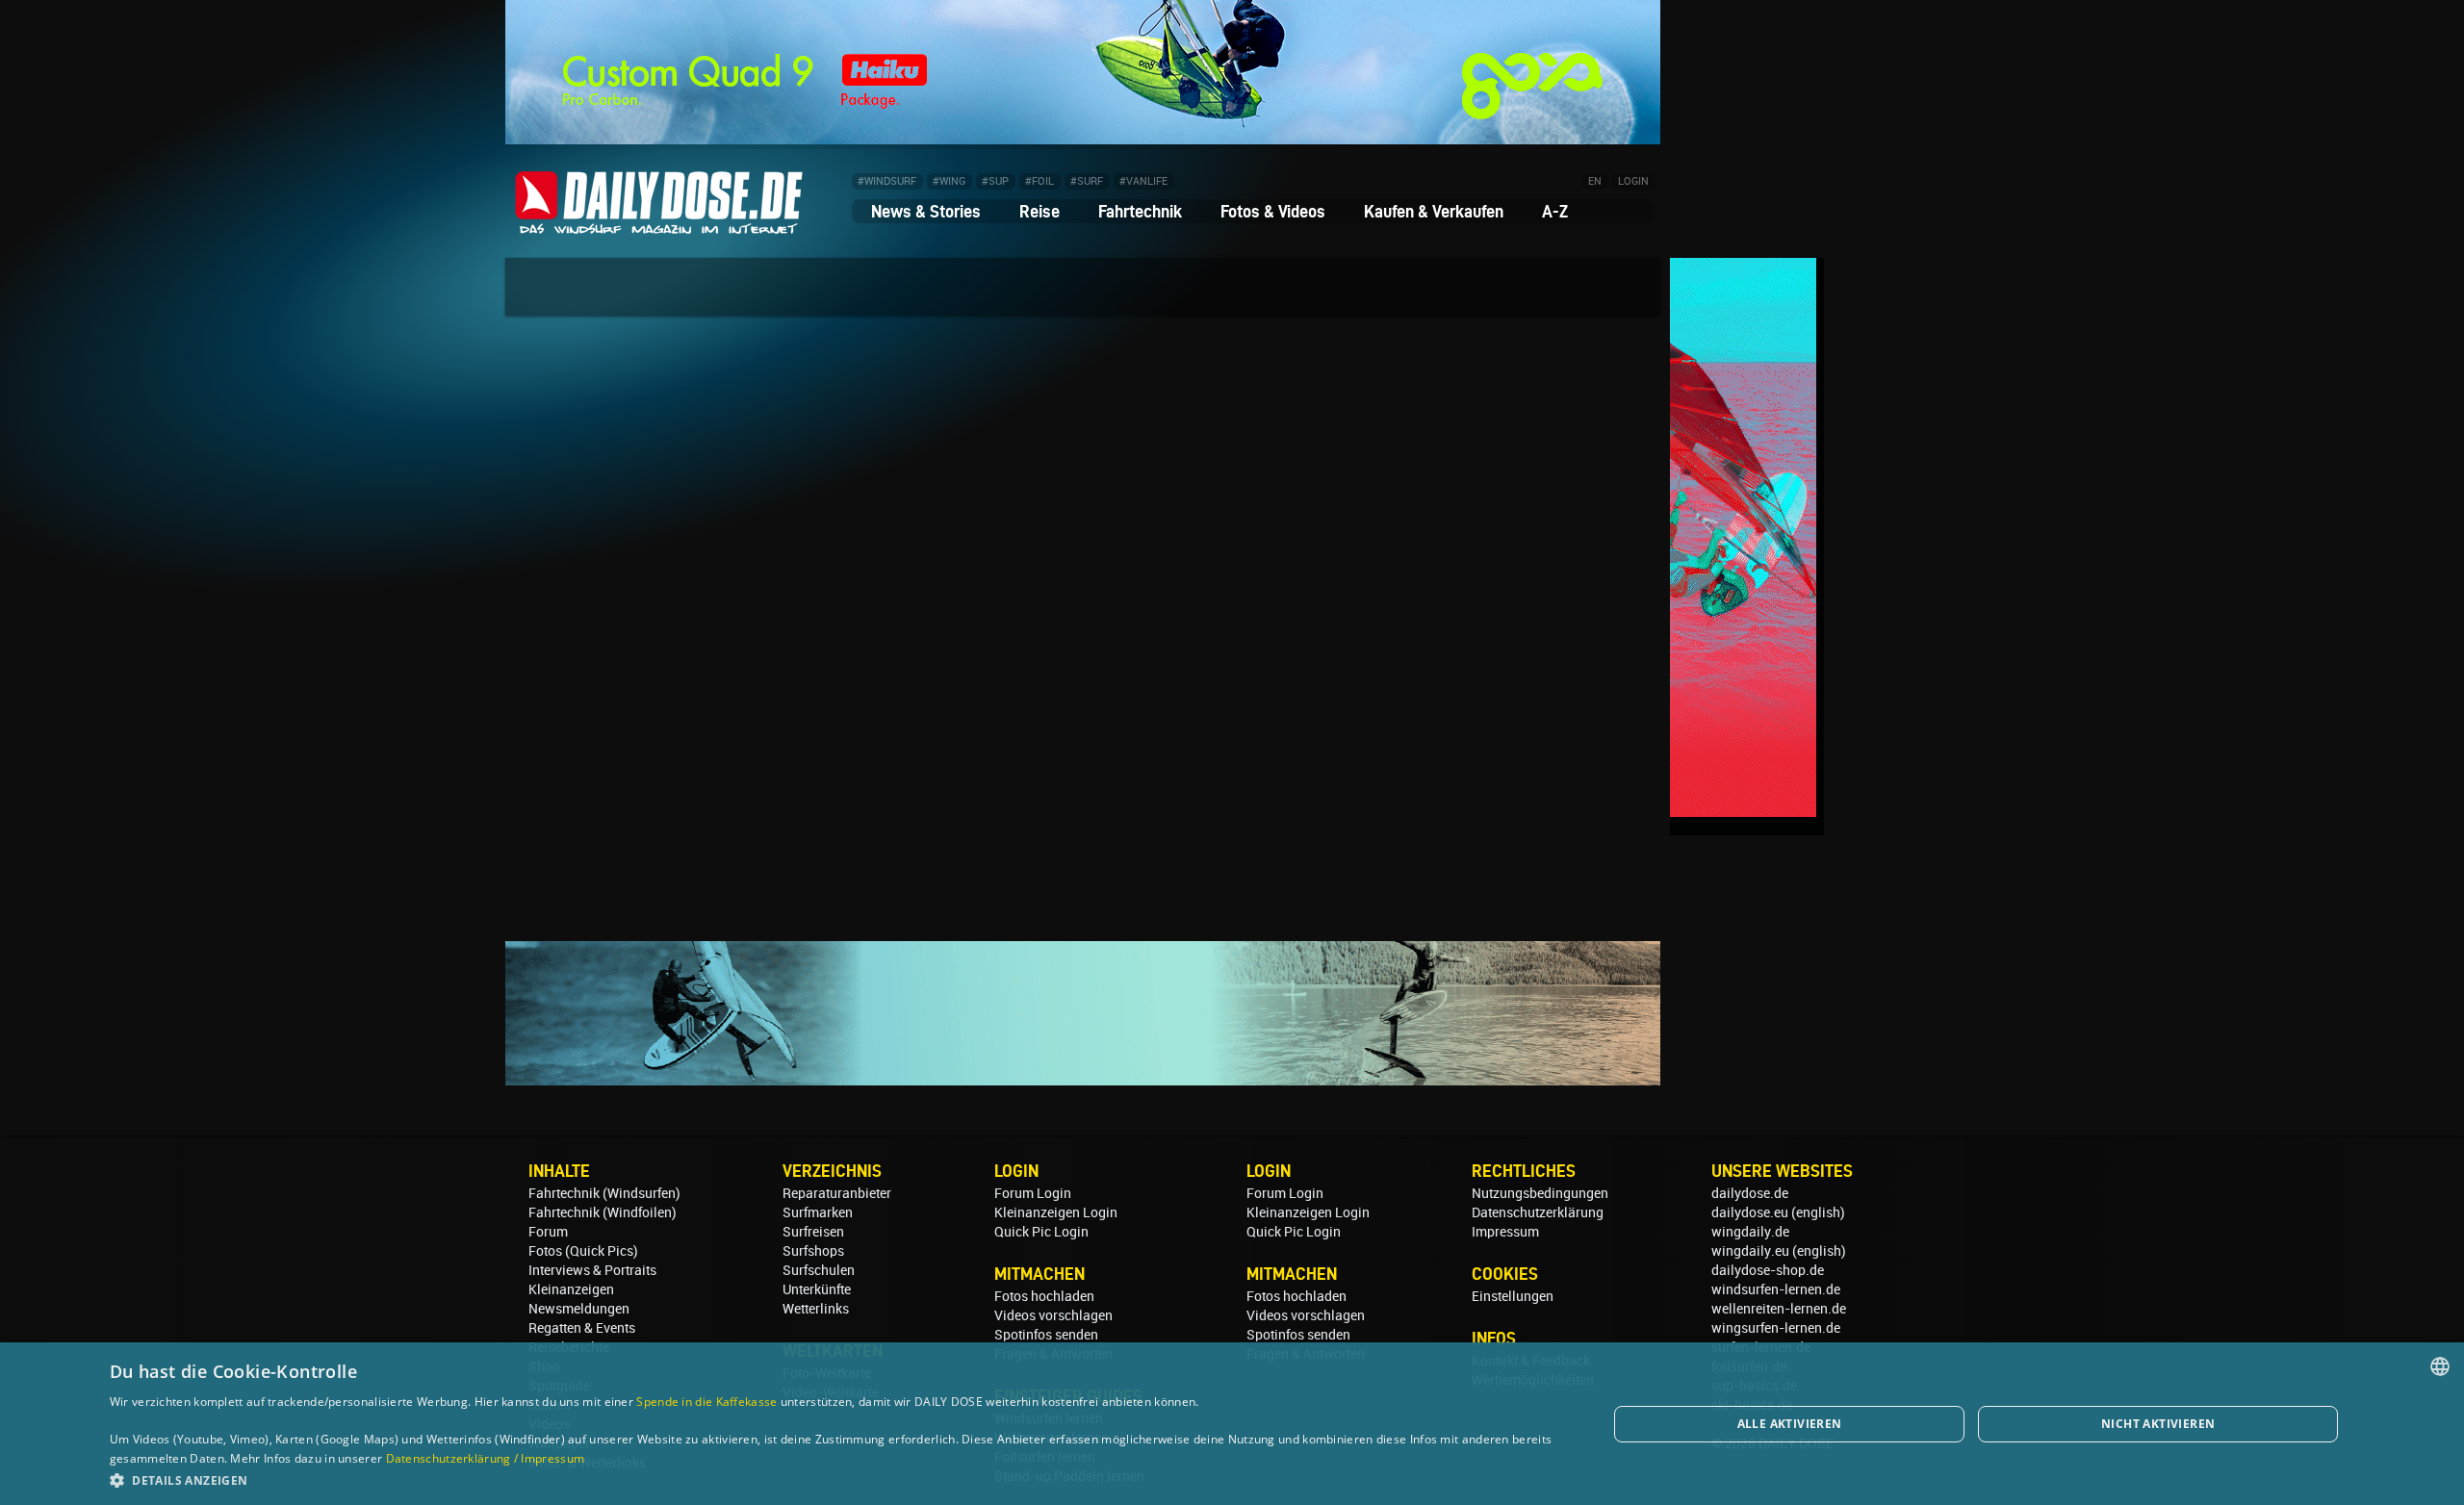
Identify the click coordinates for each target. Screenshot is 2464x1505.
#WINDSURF (887, 181)
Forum (548, 1232)
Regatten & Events (582, 1328)
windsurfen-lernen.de (1776, 1289)
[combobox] (2440, 1366)
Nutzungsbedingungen (1540, 1193)
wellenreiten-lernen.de (1779, 1309)
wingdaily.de (1750, 1232)
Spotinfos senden (1046, 1335)
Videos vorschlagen (1053, 1315)
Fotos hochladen (1044, 1296)
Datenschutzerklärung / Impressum (486, 1458)
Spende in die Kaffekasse (706, 1402)
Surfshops (813, 1251)
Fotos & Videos (1273, 211)
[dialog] (1232, 1424)
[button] (836, 1479)
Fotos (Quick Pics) (583, 1251)
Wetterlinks (816, 1309)
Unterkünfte (817, 1289)
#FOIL (1039, 181)
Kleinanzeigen (571, 1289)
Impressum (1505, 1232)
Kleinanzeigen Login (1056, 1212)
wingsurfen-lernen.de (1776, 1328)
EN (1595, 181)
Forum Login (1033, 1193)
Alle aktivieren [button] (1790, 1424)
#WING (949, 181)
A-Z (1555, 211)
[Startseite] (659, 226)
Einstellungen (1513, 1296)
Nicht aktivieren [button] (2158, 1424)
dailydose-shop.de (1768, 1270)
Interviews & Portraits (592, 1270)
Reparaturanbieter (837, 1193)
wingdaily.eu (1750, 1251)
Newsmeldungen (579, 1309)
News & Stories (926, 211)
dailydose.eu (1750, 1212)
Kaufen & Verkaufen (1434, 211)
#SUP (995, 181)
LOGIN (1633, 181)
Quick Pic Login (1041, 1232)
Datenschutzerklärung (1538, 1212)
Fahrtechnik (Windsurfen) (604, 1193)
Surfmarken (818, 1212)
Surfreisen (813, 1232)
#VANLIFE (1143, 181)
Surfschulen (819, 1270)
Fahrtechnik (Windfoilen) (603, 1212)
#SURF (1087, 181)
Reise (1039, 211)
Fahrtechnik (1140, 211)
